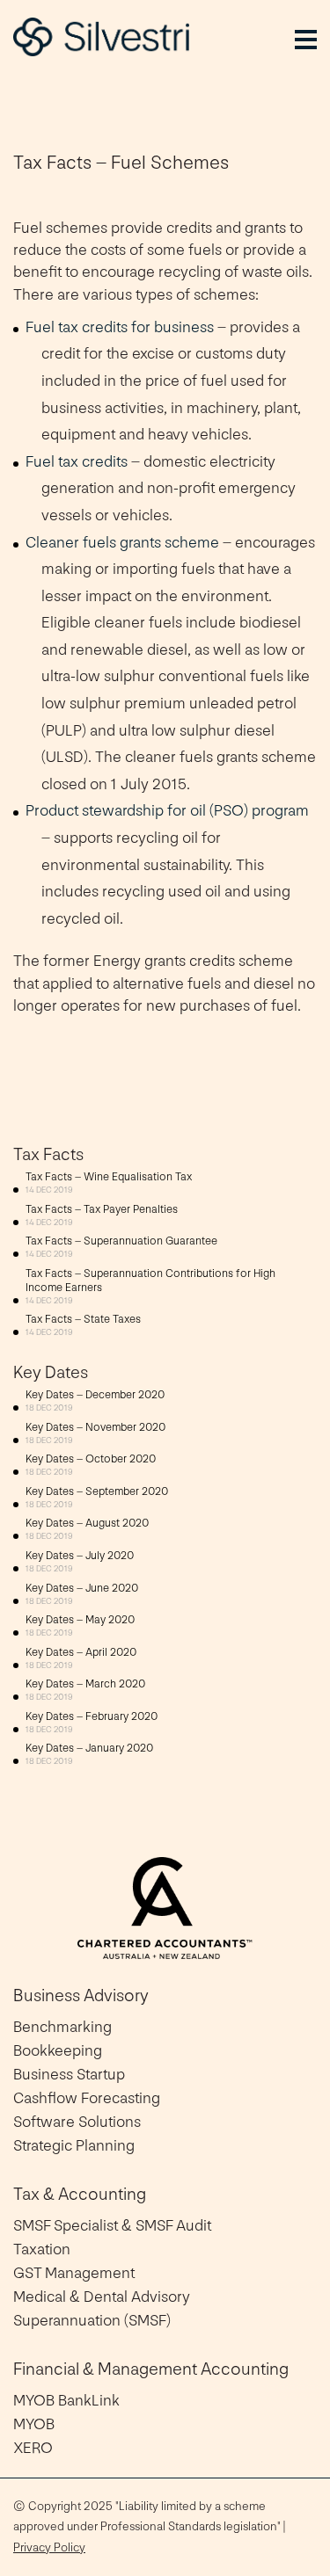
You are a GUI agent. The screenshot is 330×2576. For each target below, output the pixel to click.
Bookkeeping (58, 2051)
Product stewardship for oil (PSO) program (167, 811)
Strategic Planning (74, 2146)
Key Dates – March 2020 (85, 1684)
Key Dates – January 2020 (89, 1748)
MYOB (34, 2424)
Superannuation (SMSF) (92, 2321)
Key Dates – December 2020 (95, 1395)
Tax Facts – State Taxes (83, 1319)
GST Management (74, 2273)
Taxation (42, 2249)
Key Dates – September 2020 (97, 1491)
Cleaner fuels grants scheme (122, 543)
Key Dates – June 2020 (82, 1588)
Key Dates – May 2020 (80, 1620)
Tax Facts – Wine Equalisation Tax (109, 1177)
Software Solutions (77, 2122)
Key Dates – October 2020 (91, 1459)
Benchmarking (62, 2027)
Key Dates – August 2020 (87, 1523)
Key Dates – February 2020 (92, 1716)
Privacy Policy (49, 2547)
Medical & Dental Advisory (102, 2297)
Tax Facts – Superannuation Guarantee (121, 1241)
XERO (33, 2448)
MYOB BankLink (66, 2401)
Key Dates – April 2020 (81, 1652)
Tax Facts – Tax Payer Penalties (102, 1209)
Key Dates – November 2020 (95, 1427)
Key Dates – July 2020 (80, 1556)
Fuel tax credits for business (120, 327)
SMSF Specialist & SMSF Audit (112, 2226)
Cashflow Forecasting (87, 2098)
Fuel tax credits (77, 462)
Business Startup (69, 2075)
